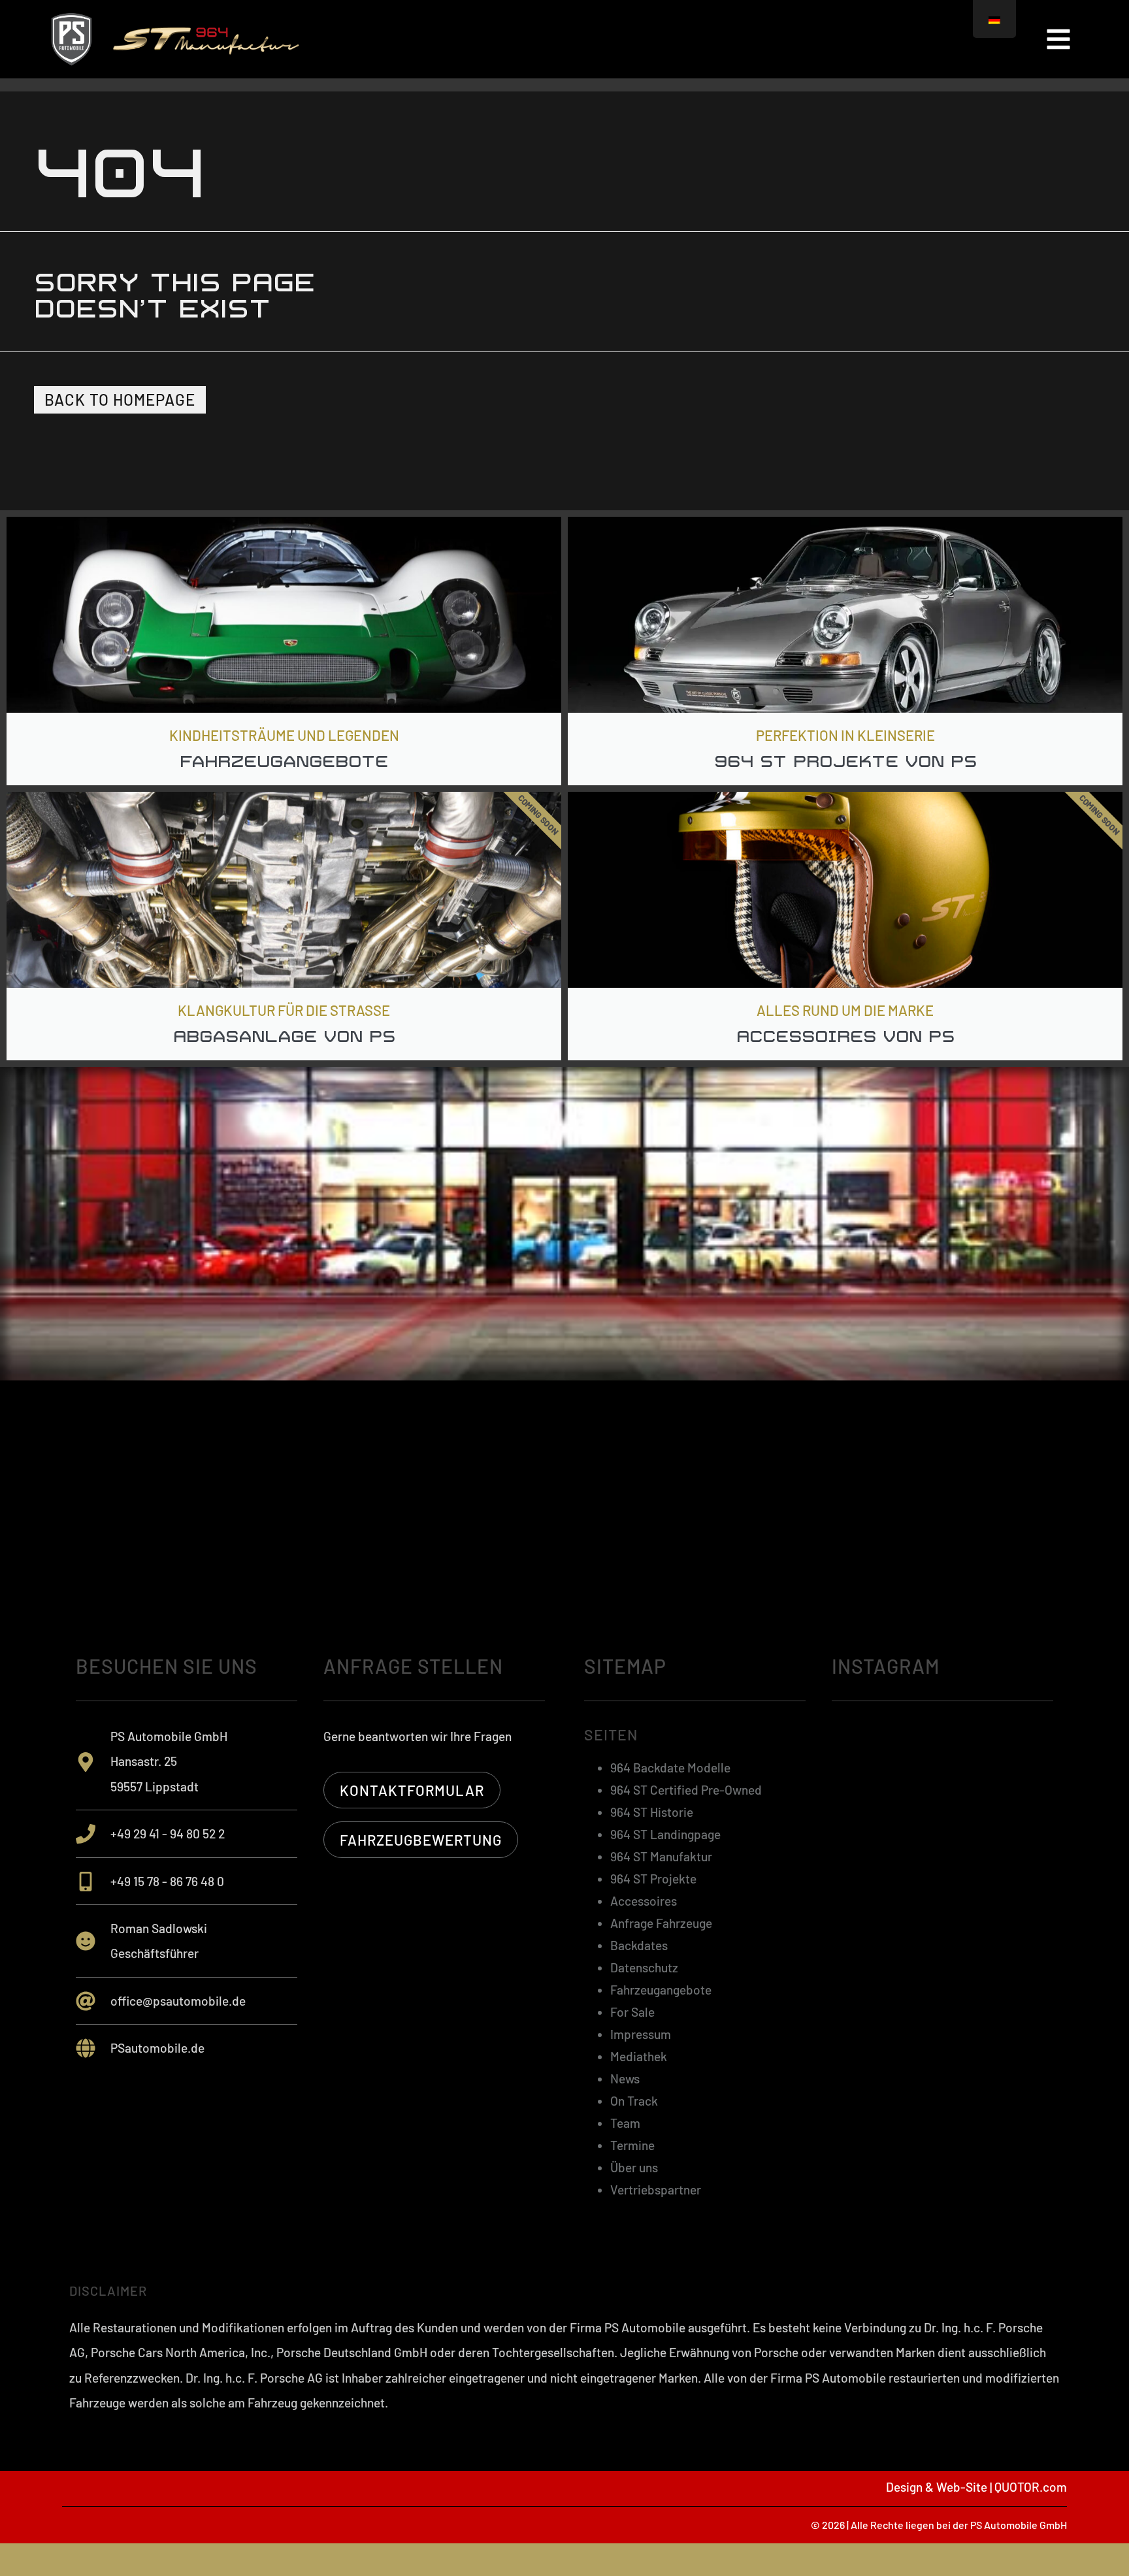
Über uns (634, 2167)
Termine (632, 2145)
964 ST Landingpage (665, 1834)
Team (625, 2123)
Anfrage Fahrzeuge (661, 1923)
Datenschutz (644, 1967)
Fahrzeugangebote (661, 1990)
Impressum (641, 2034)
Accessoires (644, 1901)
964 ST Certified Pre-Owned (686, 1790)
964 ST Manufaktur (661, 1856)
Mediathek (639, 2056)
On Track (634, 2101)
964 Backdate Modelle (670, 1768)
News (625, 2079)
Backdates (639, 1945)
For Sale (632, 2012)
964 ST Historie (652, 1812)
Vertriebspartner (656, 2190)
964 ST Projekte (653, 1879)
